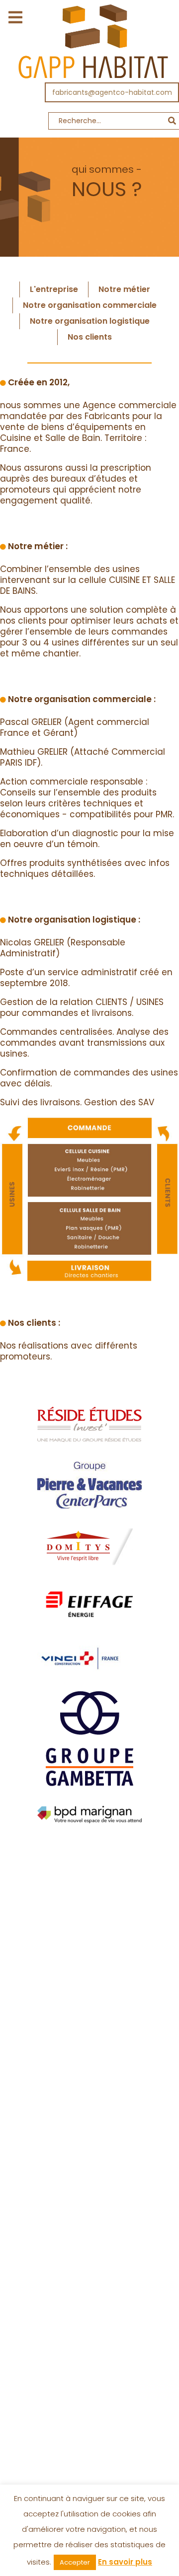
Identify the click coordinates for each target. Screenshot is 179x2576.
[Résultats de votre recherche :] (89, 123)
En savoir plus (125, 2562)
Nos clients (90, 337)
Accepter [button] (75, 2562)
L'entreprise (54, 289)
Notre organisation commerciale (90, 305)
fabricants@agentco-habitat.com (112, 92)
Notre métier (124, 289)
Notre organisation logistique (90, 321)
